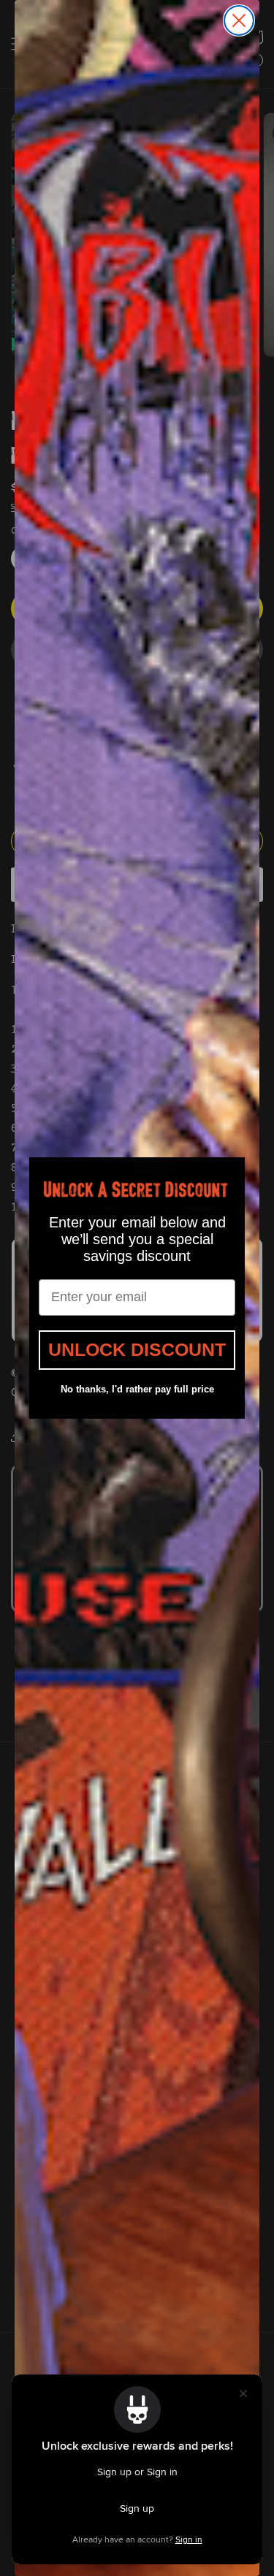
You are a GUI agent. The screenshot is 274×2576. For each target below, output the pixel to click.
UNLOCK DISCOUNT (137, 1349)
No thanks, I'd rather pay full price (137, 1389)
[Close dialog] (239, 20)
